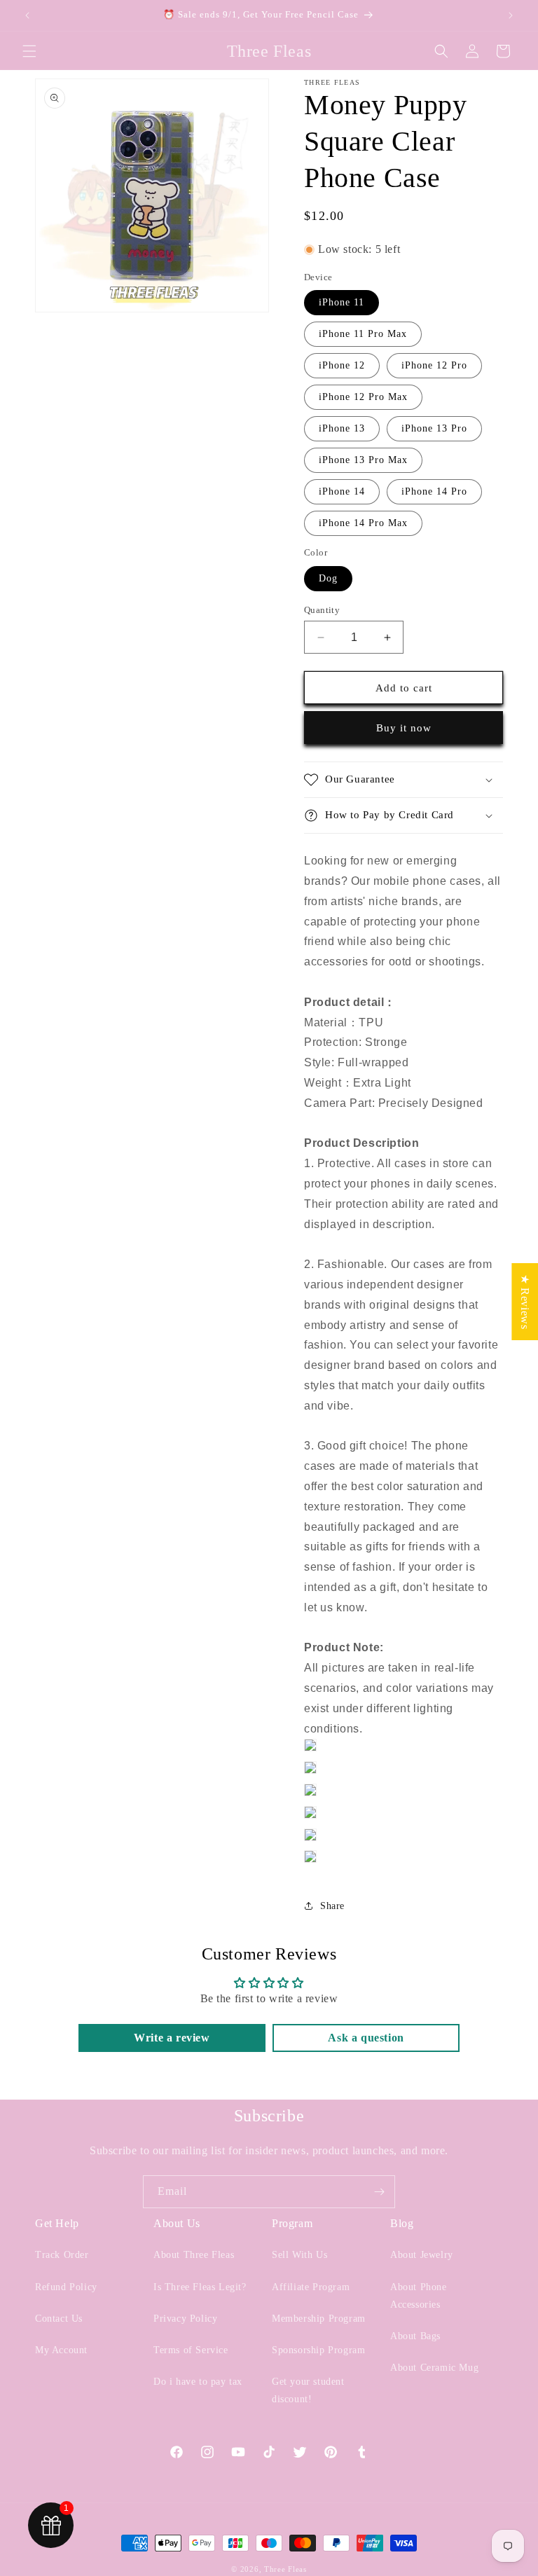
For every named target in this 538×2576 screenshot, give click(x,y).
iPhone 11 (342, 302)
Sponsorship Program (318, 2350)
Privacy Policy (185, 2319)
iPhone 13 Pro (434, 428)
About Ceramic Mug (434, 2368)
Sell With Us (299, 2255)
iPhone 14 (342, 491)
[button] (29, 51)
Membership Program (319, 2319)
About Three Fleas (194, 2255)
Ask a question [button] (366, 2038)
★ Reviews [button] (525, 1301)
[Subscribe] (379, 2192)
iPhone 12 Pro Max (363, 397)
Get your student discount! (308, 2390)
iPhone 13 (342, 428)
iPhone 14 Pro (434, 491)
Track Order (62, 2255)
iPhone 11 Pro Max (363, 334)
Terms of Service (191, 2350)
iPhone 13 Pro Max (363, 460)
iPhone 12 (342, 365)
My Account (61, 2350)
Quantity (322, 610)
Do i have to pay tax (198, 2382)
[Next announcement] (511, 15)
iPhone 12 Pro (434, 365)
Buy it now (404, 728)
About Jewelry (422, 2255)
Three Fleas (285, 2569)
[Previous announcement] (27, 15)
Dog (328, 578)
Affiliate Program (311, 2287)
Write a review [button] (172, 2038)
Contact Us (59, 2319)
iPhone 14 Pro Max (363, 523)
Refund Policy (66, 2287)
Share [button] (332, 1906)
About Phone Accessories (419, 2296)
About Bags (415, 2336)
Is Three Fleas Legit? (200, 2287)
